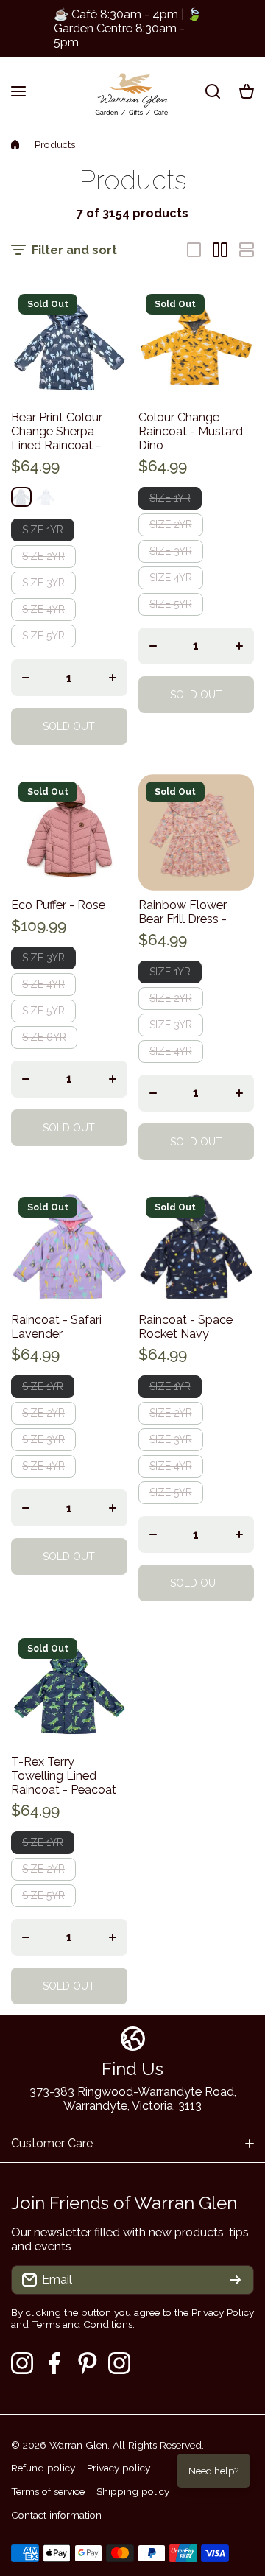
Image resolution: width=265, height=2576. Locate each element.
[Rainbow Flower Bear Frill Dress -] (197, 832)
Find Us (132, 2069)
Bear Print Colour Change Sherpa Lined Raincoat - (57, 431)
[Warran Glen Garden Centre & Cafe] (132, 91)
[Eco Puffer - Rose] (69, 832)
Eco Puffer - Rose (58, 905)
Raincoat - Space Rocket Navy (185, 1327)
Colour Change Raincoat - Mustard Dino (191, 431)
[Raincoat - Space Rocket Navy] (197, 1248)
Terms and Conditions (82, 2324)
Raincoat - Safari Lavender (56, 1327)
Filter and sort (74, 250)
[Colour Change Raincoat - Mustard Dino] (197, 345)
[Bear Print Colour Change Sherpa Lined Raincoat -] (69, 345)
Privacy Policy (223, 2312)
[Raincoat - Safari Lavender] (69, 1248)
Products (55, 144)
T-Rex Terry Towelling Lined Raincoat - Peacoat (64, 1776)
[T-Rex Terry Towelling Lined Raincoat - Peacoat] (69, 1689)
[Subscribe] (236, 2280)
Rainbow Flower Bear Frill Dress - (183, 912)
